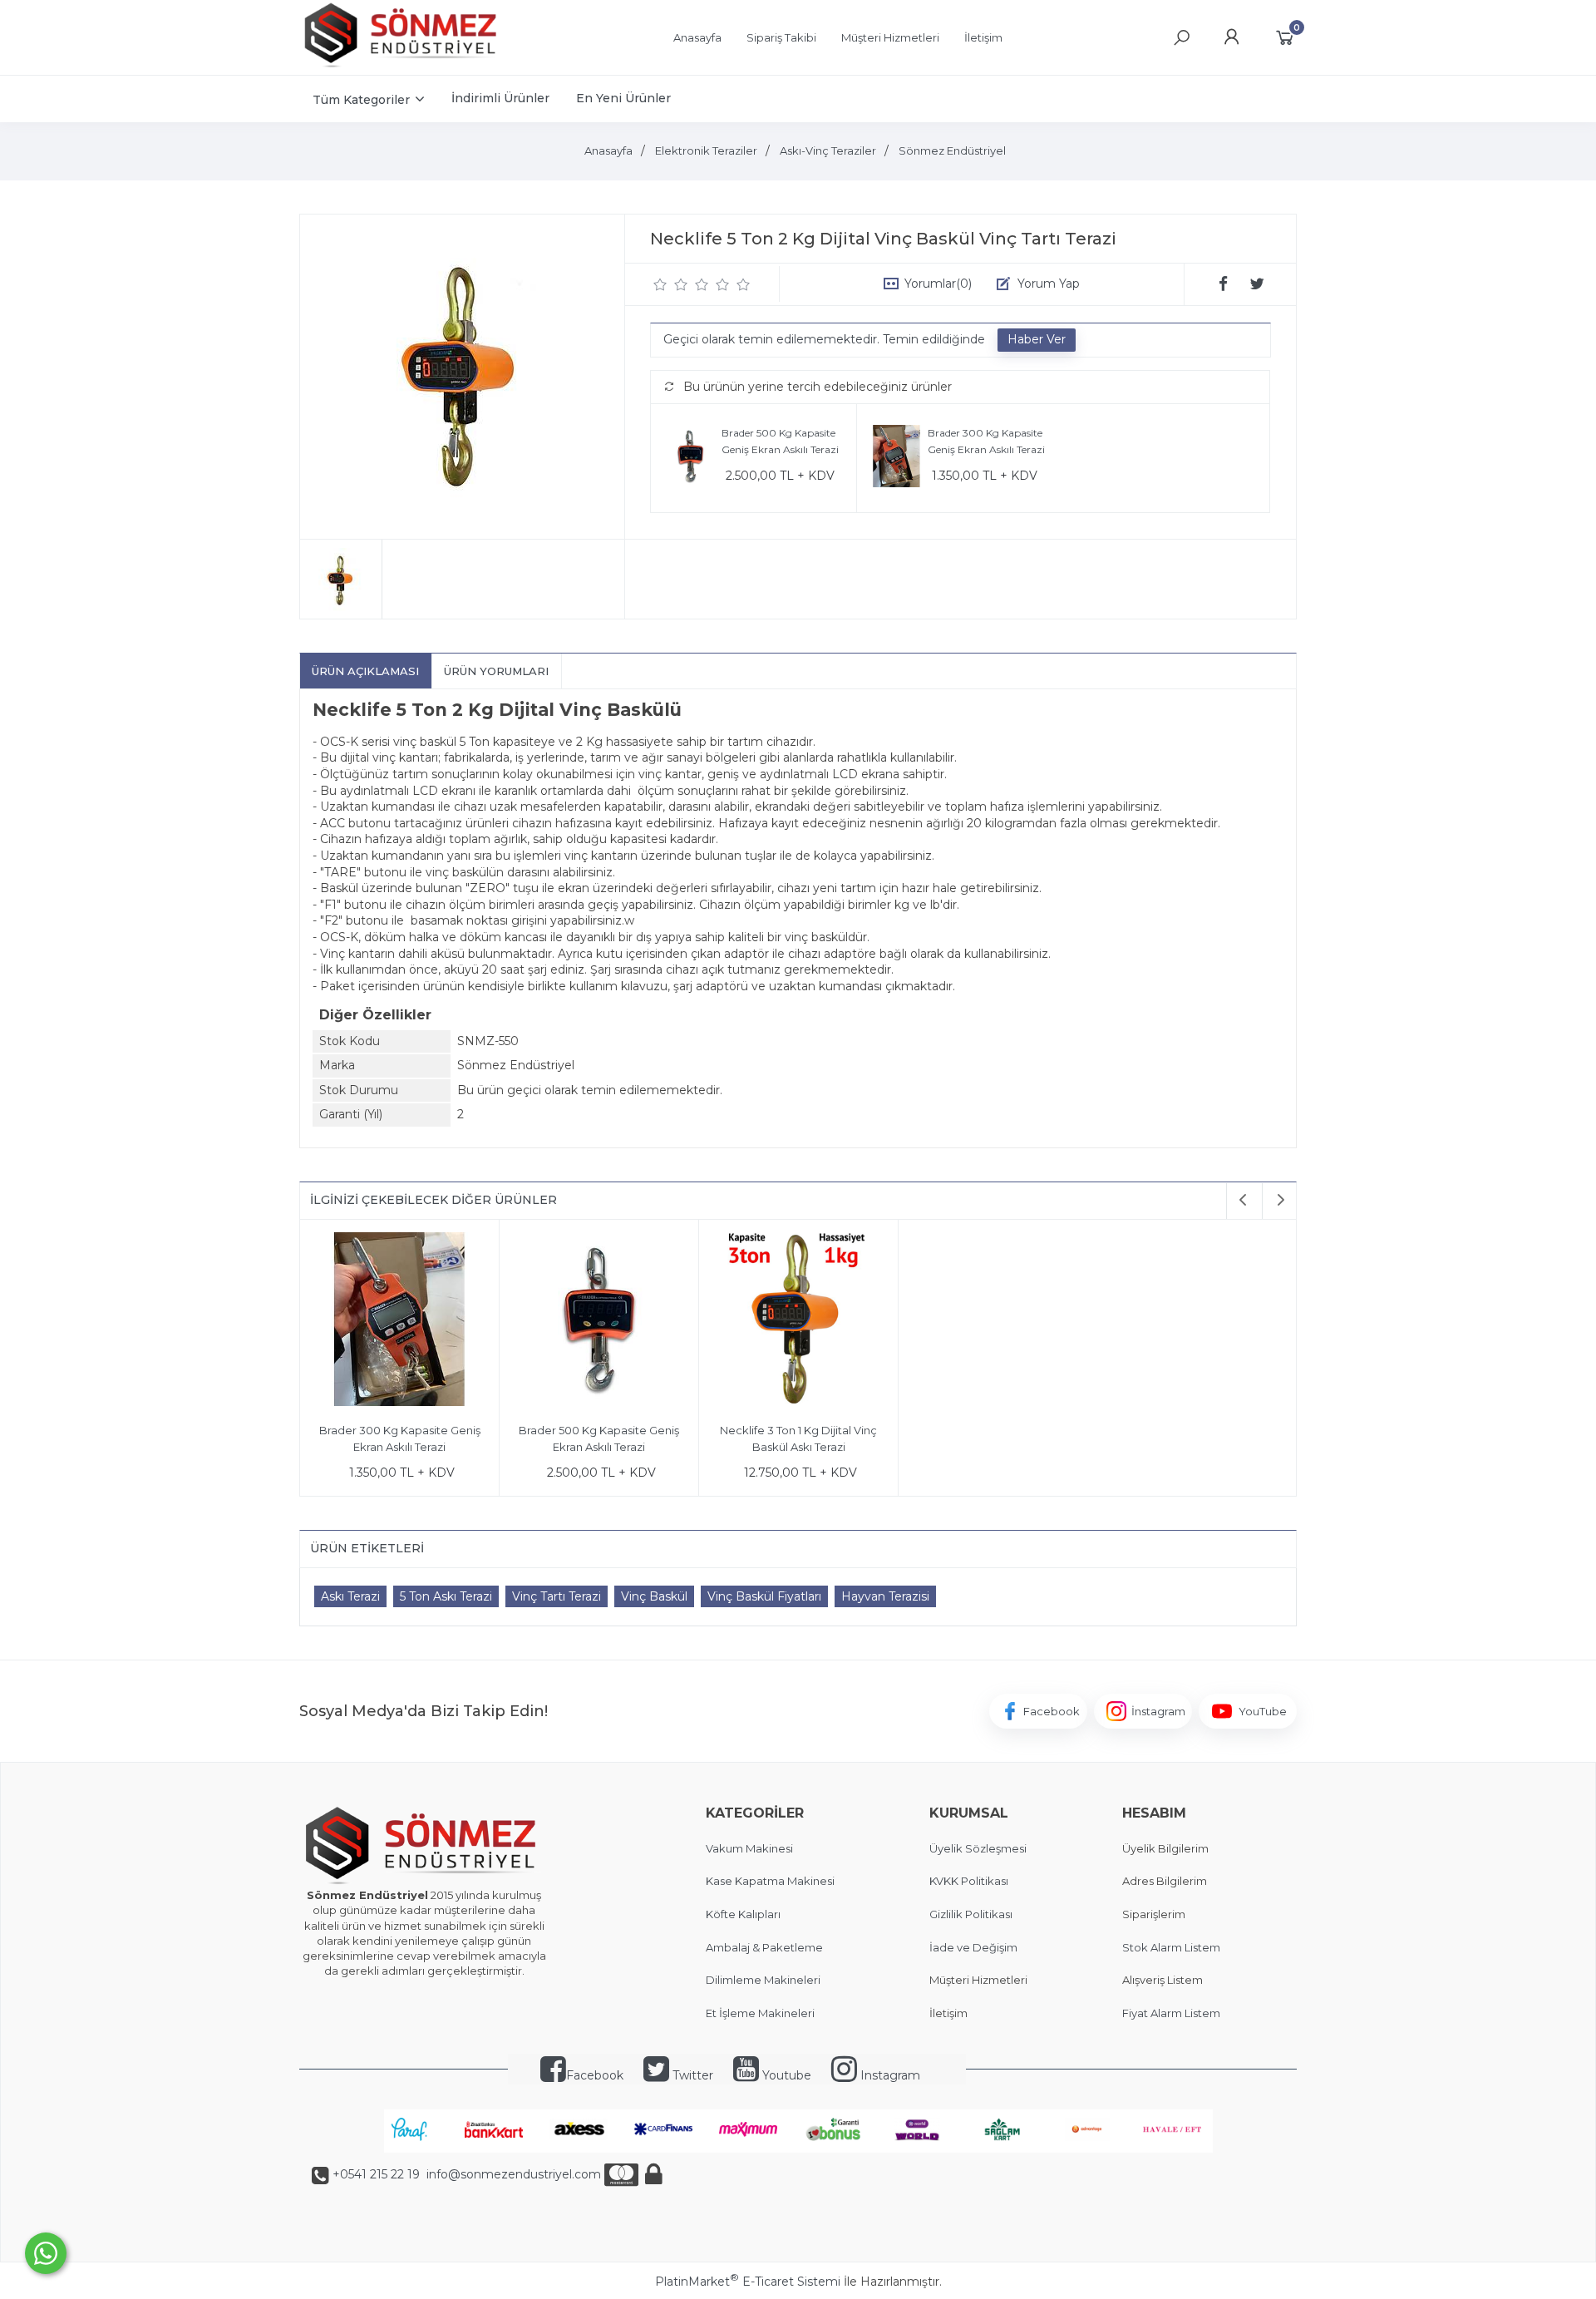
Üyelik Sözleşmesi (978, 1848)
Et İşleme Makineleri (760, 2013)
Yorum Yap (1049, 284)
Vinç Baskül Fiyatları (764, 1596)
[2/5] (671, 284)
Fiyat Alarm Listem (1171, 2013)
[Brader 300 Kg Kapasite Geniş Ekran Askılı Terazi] (897, 459)
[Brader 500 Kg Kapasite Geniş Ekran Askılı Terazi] (690, 459)
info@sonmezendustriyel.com (512, 2174)
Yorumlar (938, 284)
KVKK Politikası (969, 1881)
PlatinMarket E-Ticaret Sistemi (748, 2282)
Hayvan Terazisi (885, 1596)
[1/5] (660, 284)
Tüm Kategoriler (361, 100)
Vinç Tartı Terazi (557, 1596)
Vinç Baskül (654, 1596)
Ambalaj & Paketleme (764, 1947)
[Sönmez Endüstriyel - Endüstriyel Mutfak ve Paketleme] (403, 66)
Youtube (785, 2075)
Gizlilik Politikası (971, 1914)
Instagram (889, 2075)
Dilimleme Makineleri (763, 1980)
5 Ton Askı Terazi (446, 1596)
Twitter (691, 2075)
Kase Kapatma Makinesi (770, 1881)
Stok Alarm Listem (1171, 1947)
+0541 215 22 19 (376, 2174)
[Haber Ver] (1037, 340)
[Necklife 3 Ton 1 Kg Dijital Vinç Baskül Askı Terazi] (798, 1322)
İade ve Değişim (973, 1947)
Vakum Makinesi (749, 1848)
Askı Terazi (350, 1596)
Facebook (595, 2075)
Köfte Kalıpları (743, 1914)
